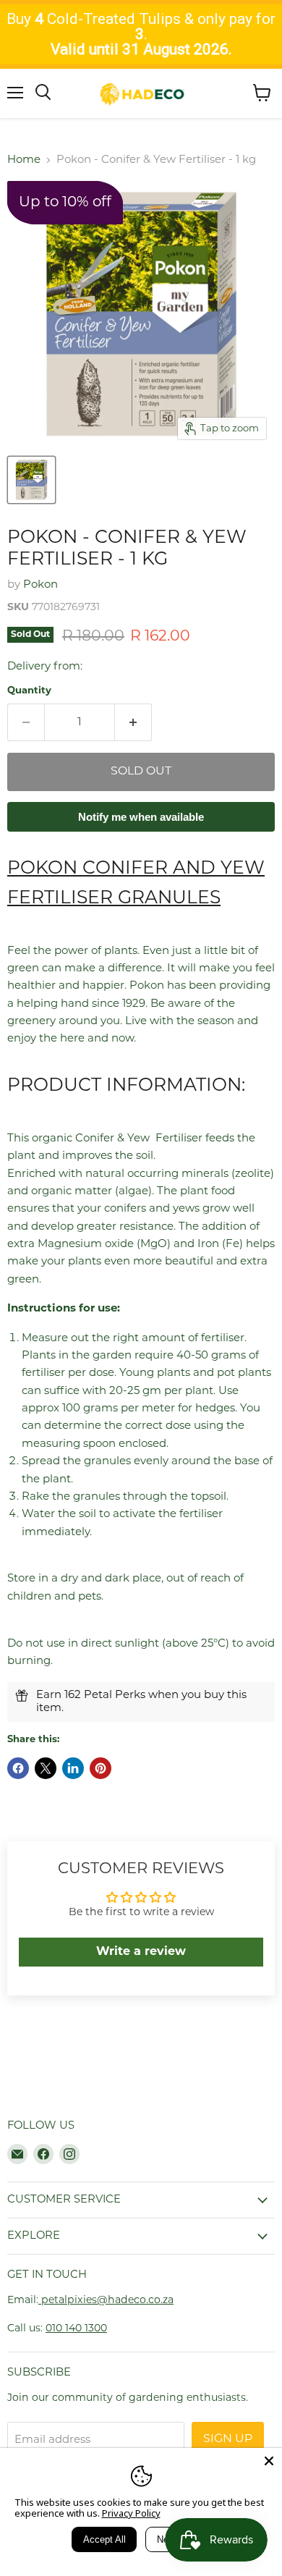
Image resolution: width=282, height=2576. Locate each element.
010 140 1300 (76, 2329)
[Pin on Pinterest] (101, 1768)
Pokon (40, 585)
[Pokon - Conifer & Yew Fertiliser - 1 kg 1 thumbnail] (31, 480)
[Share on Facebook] (18, 1768)
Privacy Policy (131, 2513)
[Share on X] (46, 1768)
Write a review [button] (141, 1952)
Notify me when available (141, 817)
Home (24, 160)
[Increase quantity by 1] (133, 722)
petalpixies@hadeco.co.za (106, 2301)
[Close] (269, 2461)
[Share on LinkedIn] (73, 1768)
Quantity (29, 691)
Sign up (228, 2439)
